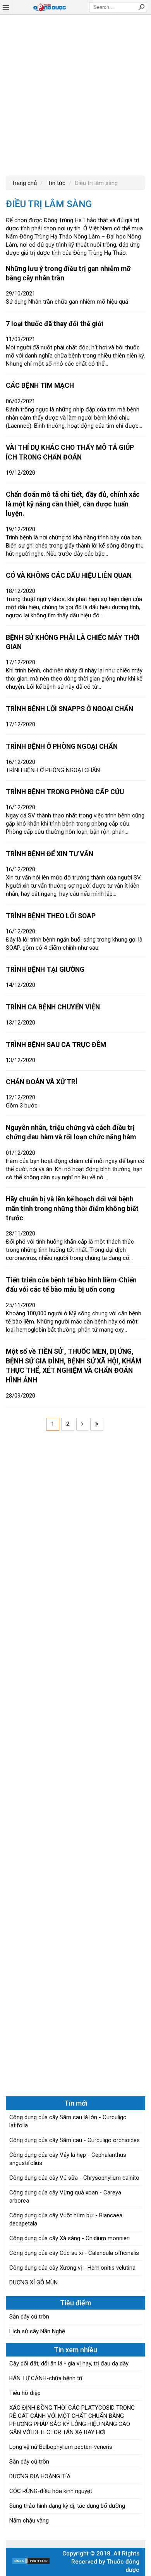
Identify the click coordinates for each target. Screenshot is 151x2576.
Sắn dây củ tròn (29, 2317)
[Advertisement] (75, 94)
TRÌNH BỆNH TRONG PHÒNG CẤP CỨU (65, 792)
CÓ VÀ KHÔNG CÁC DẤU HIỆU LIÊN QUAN (69, 575)
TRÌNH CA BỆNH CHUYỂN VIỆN (53, 1007)
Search (141, 7)
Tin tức (56, 183)
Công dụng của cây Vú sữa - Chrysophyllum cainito (74, 2178)
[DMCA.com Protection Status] (31, 2563)
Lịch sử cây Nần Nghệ (37, 2331)
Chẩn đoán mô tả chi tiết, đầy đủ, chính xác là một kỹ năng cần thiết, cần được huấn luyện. (73, 504)
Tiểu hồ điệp (25, 2393)
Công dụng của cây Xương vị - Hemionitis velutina (72, 2268)
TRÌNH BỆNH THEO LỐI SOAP (51, 916)
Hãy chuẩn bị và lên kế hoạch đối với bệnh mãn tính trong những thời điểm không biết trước (72, 1209)
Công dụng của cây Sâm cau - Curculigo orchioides (75, 2140)
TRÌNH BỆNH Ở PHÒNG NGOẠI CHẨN (62, 746)
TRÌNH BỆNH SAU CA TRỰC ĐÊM (56, 1045)
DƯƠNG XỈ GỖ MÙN (33, 2282)
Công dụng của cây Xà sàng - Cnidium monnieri (69, 2238)
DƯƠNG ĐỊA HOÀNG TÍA (40, 2476)
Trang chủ (24, 183)
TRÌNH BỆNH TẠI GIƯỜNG (45, 969)
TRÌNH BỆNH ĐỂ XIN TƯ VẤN (50, 854)
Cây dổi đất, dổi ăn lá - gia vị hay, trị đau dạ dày (69, 2363)
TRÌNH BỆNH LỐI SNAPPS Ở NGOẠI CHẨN (69, 709)
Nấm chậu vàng (29, 2521)
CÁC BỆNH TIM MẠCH (40, 385)
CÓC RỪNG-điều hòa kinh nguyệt (51, 2491)
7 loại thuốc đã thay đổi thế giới (55, 324)
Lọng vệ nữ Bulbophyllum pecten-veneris (61, 2447)
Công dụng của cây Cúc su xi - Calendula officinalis (74, 2253)
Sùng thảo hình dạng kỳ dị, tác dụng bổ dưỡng (67, 2506)
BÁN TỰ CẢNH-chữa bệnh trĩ (46, 2378)
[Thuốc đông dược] (50, 7)
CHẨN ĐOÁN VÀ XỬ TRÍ (42, 1082)
